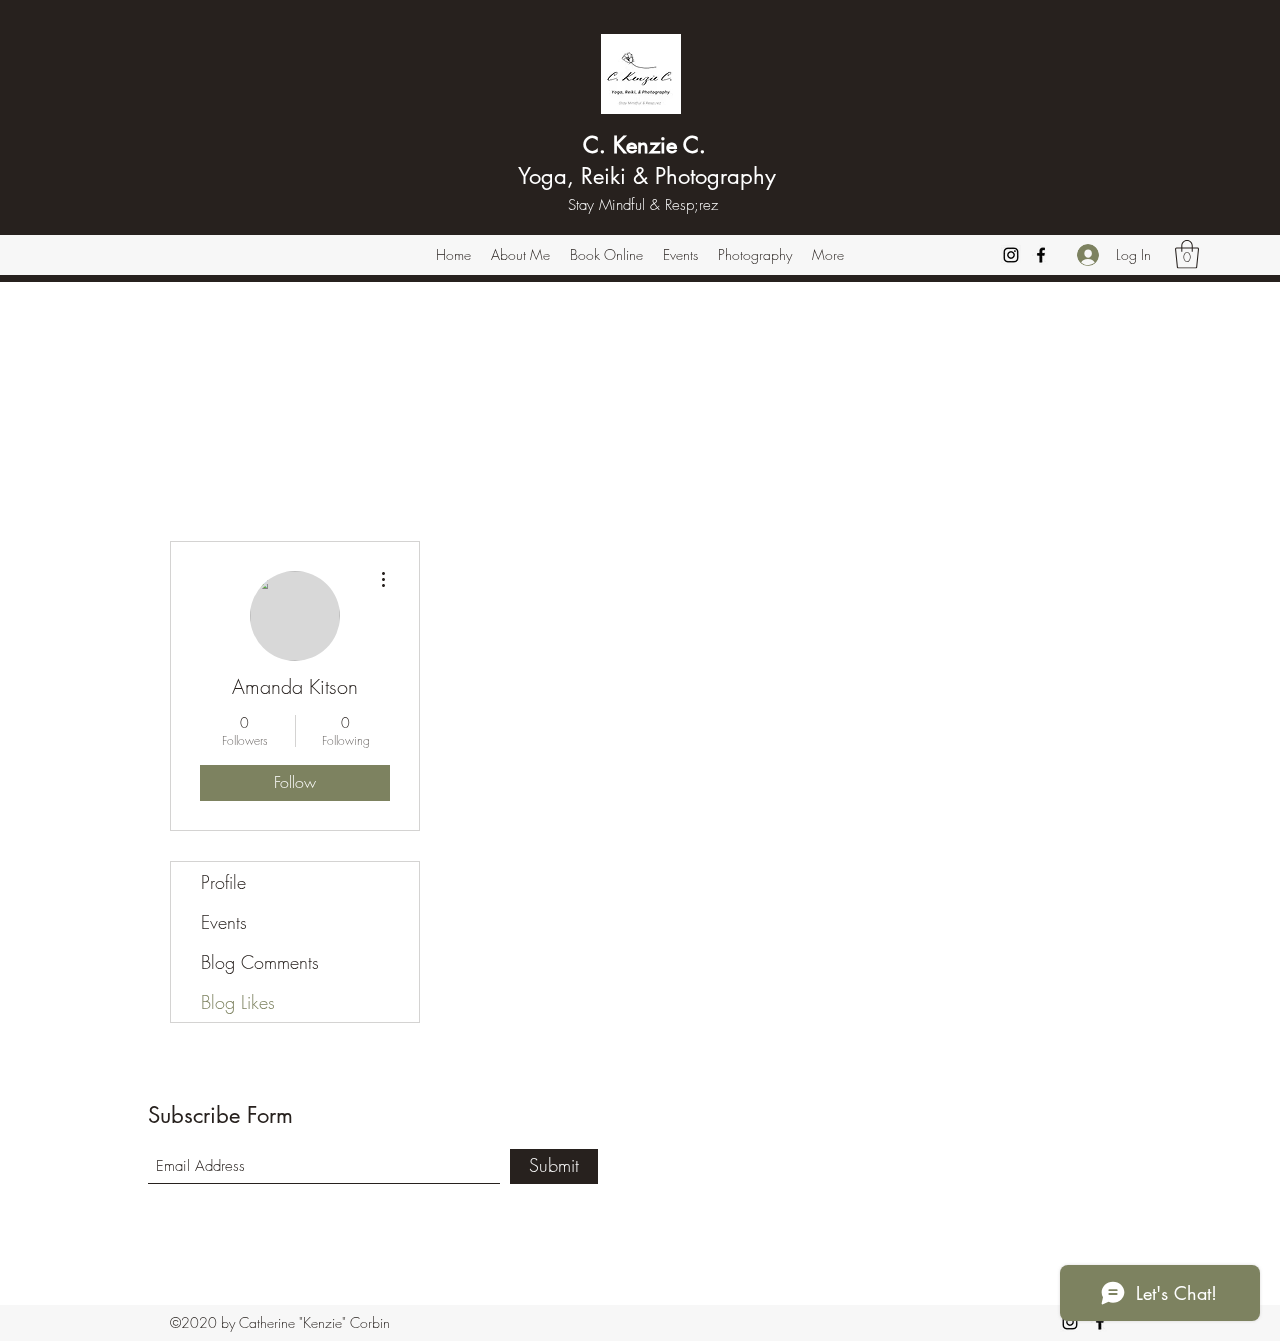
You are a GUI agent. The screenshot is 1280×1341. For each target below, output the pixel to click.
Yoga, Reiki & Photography (644, 176)
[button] (1187, 254)
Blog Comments (260, 962)
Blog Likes (238, 1002)
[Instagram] (1011, 255)
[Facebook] (1041, 255)
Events (224, 922)
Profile (223, 882)
